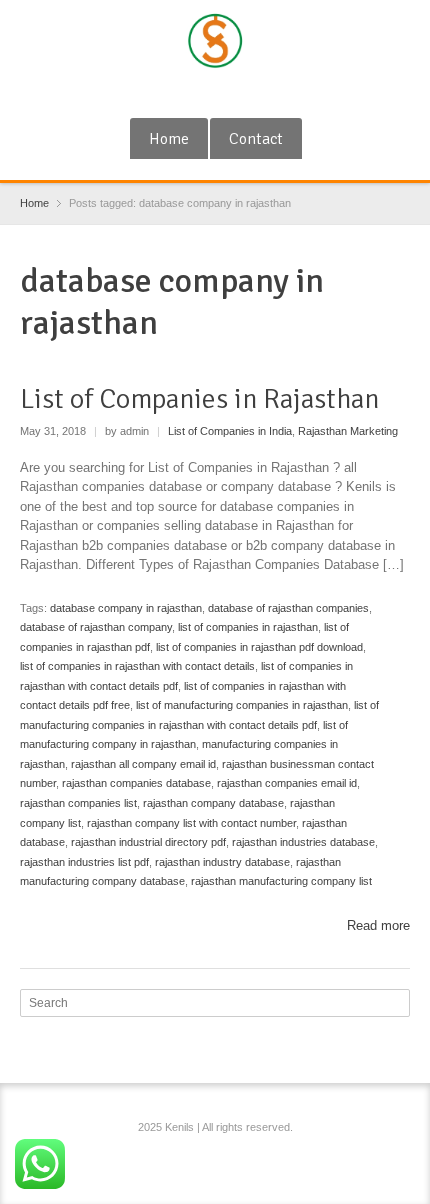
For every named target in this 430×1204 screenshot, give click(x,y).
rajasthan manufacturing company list (281, 881)
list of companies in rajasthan (248, 627)
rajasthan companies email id (287, 783)
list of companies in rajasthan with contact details (137, 666)
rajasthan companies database (136, 783)
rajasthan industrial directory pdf (148, 842)
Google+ (185, 93)
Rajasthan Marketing (348, 431)
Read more (378, 925)
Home (169, 139)
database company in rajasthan (126, 608)
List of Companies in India (230, 431)
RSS (218, 93)
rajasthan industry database (222, 862)
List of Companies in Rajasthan (199, 399)
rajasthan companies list (78, 803)
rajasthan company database (213, 803)
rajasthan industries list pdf (84, 862)
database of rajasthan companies (288, 608)
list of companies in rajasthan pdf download (259, 647)
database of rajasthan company (96, 627)
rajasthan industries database (303, 842)
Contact (256, 139)
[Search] (397, 1003)
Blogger (251, 93)
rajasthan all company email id (143, 764)
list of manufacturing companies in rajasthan (242, 705)
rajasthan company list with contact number (191, 823)
